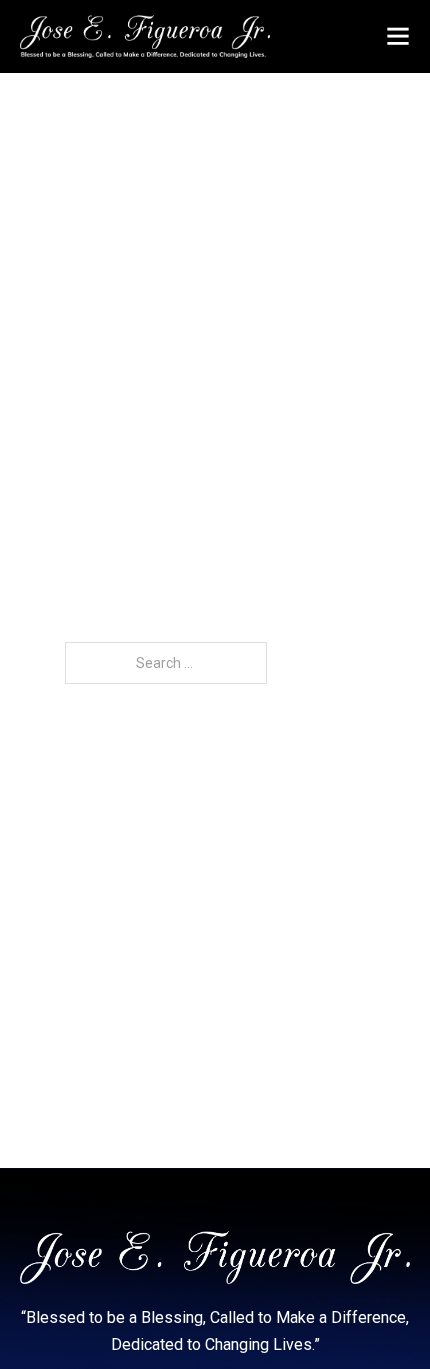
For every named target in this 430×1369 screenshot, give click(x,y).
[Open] (398, 36)
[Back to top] (375, 1314)
